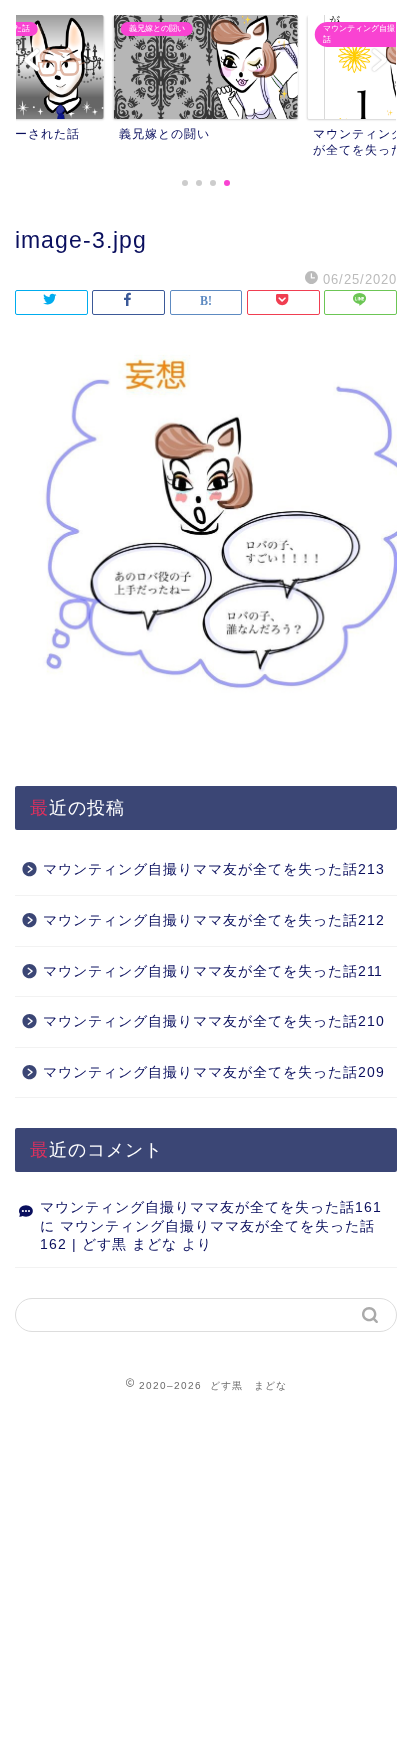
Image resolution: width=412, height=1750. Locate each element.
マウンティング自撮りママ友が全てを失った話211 (213, 971)
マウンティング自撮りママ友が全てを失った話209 (214, 1072)
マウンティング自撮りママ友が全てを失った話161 (211, 1207)
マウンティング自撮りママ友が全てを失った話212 (214, 920)
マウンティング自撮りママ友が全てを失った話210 (214, 1021)
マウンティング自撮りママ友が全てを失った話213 (214, 869)
